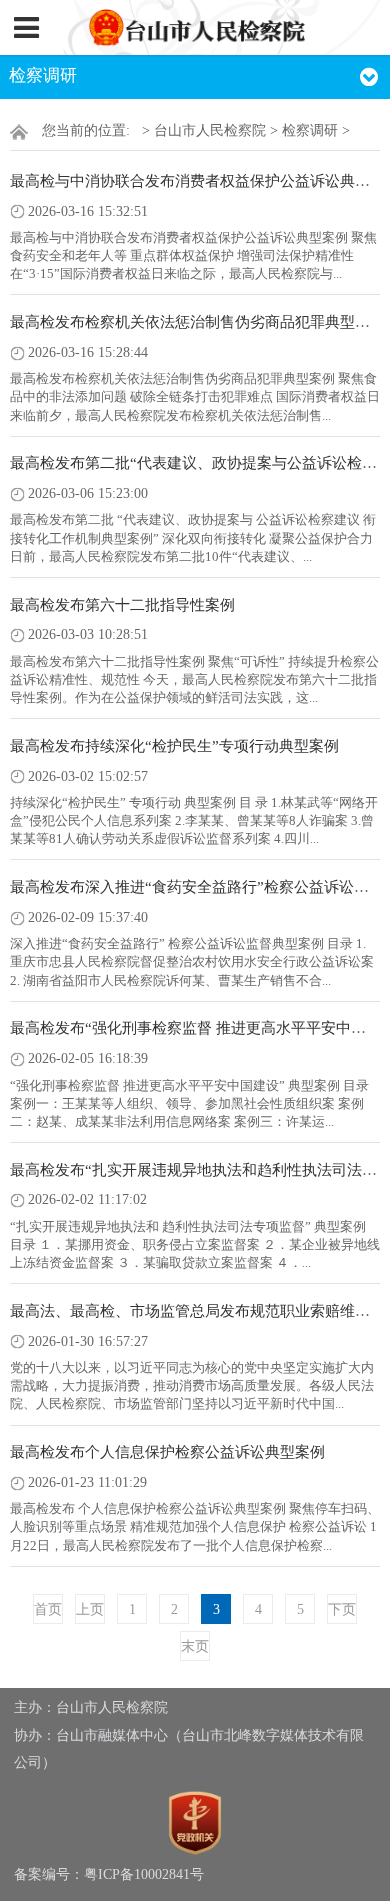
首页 (48, 1609)
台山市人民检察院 (210, 130)
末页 (195, 1646)
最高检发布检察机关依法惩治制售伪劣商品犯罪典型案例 (197, 322)
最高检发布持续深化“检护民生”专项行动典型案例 (174, 746)
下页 (342, 1609)
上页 (90, 1609)
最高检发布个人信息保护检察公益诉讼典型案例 (167, 1452)
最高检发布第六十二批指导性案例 (122, 605)
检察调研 (310, 130)
